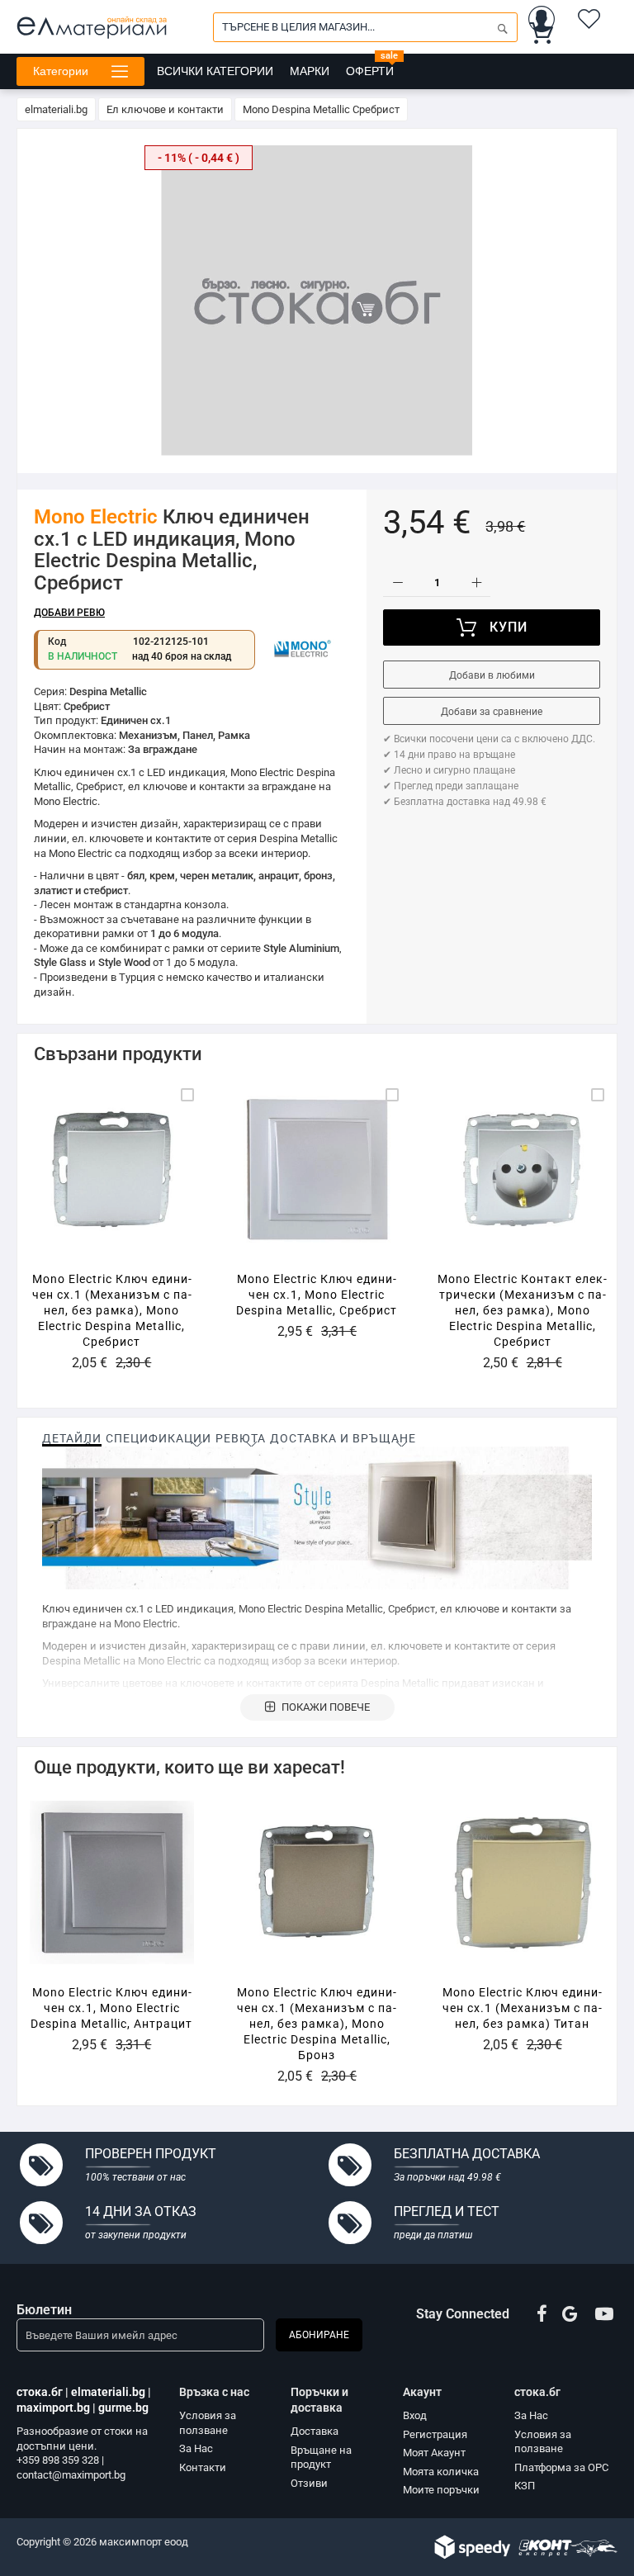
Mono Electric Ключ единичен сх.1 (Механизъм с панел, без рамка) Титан (522, 2008)
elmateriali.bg (56, 109)
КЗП (525, 2486)
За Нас (196, 2448)
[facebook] (542, 2314)
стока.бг (40, 2392)
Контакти (203, 2467)
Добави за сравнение (492, 712)
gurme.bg (123, 2408)
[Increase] (476, 582)
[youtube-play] (604, 2314)
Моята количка (441, 2472)
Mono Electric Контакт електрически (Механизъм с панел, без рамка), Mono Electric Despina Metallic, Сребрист (522, 1310)
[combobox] (365, 27)
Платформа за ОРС (561, 2467)
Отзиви (309, 2483)
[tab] (72, 1438)
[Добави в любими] (108, 1189)
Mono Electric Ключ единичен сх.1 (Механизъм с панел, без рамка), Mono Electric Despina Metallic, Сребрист (112, 1310)
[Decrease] (397, 582)
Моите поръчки (441, 2490)
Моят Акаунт (434, 2453)
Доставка (315, 2431)
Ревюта (241, 1438)
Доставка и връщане (343, 1438)
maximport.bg (53, 2408)
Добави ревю (69, 613)
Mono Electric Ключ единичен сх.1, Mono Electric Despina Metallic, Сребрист (317, 1295)
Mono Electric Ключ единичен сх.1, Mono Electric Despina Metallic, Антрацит (111, 2008)
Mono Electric (96, 517)
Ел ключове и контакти (165, 109)
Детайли (72, 1438)
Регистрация (435, 2434)
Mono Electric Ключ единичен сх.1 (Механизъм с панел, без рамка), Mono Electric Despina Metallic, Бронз (317, 2024)
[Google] (571, 2314)
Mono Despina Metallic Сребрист (321, 109)
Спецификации (158, 1438)
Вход (415, 2415)
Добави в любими (492, 675)
